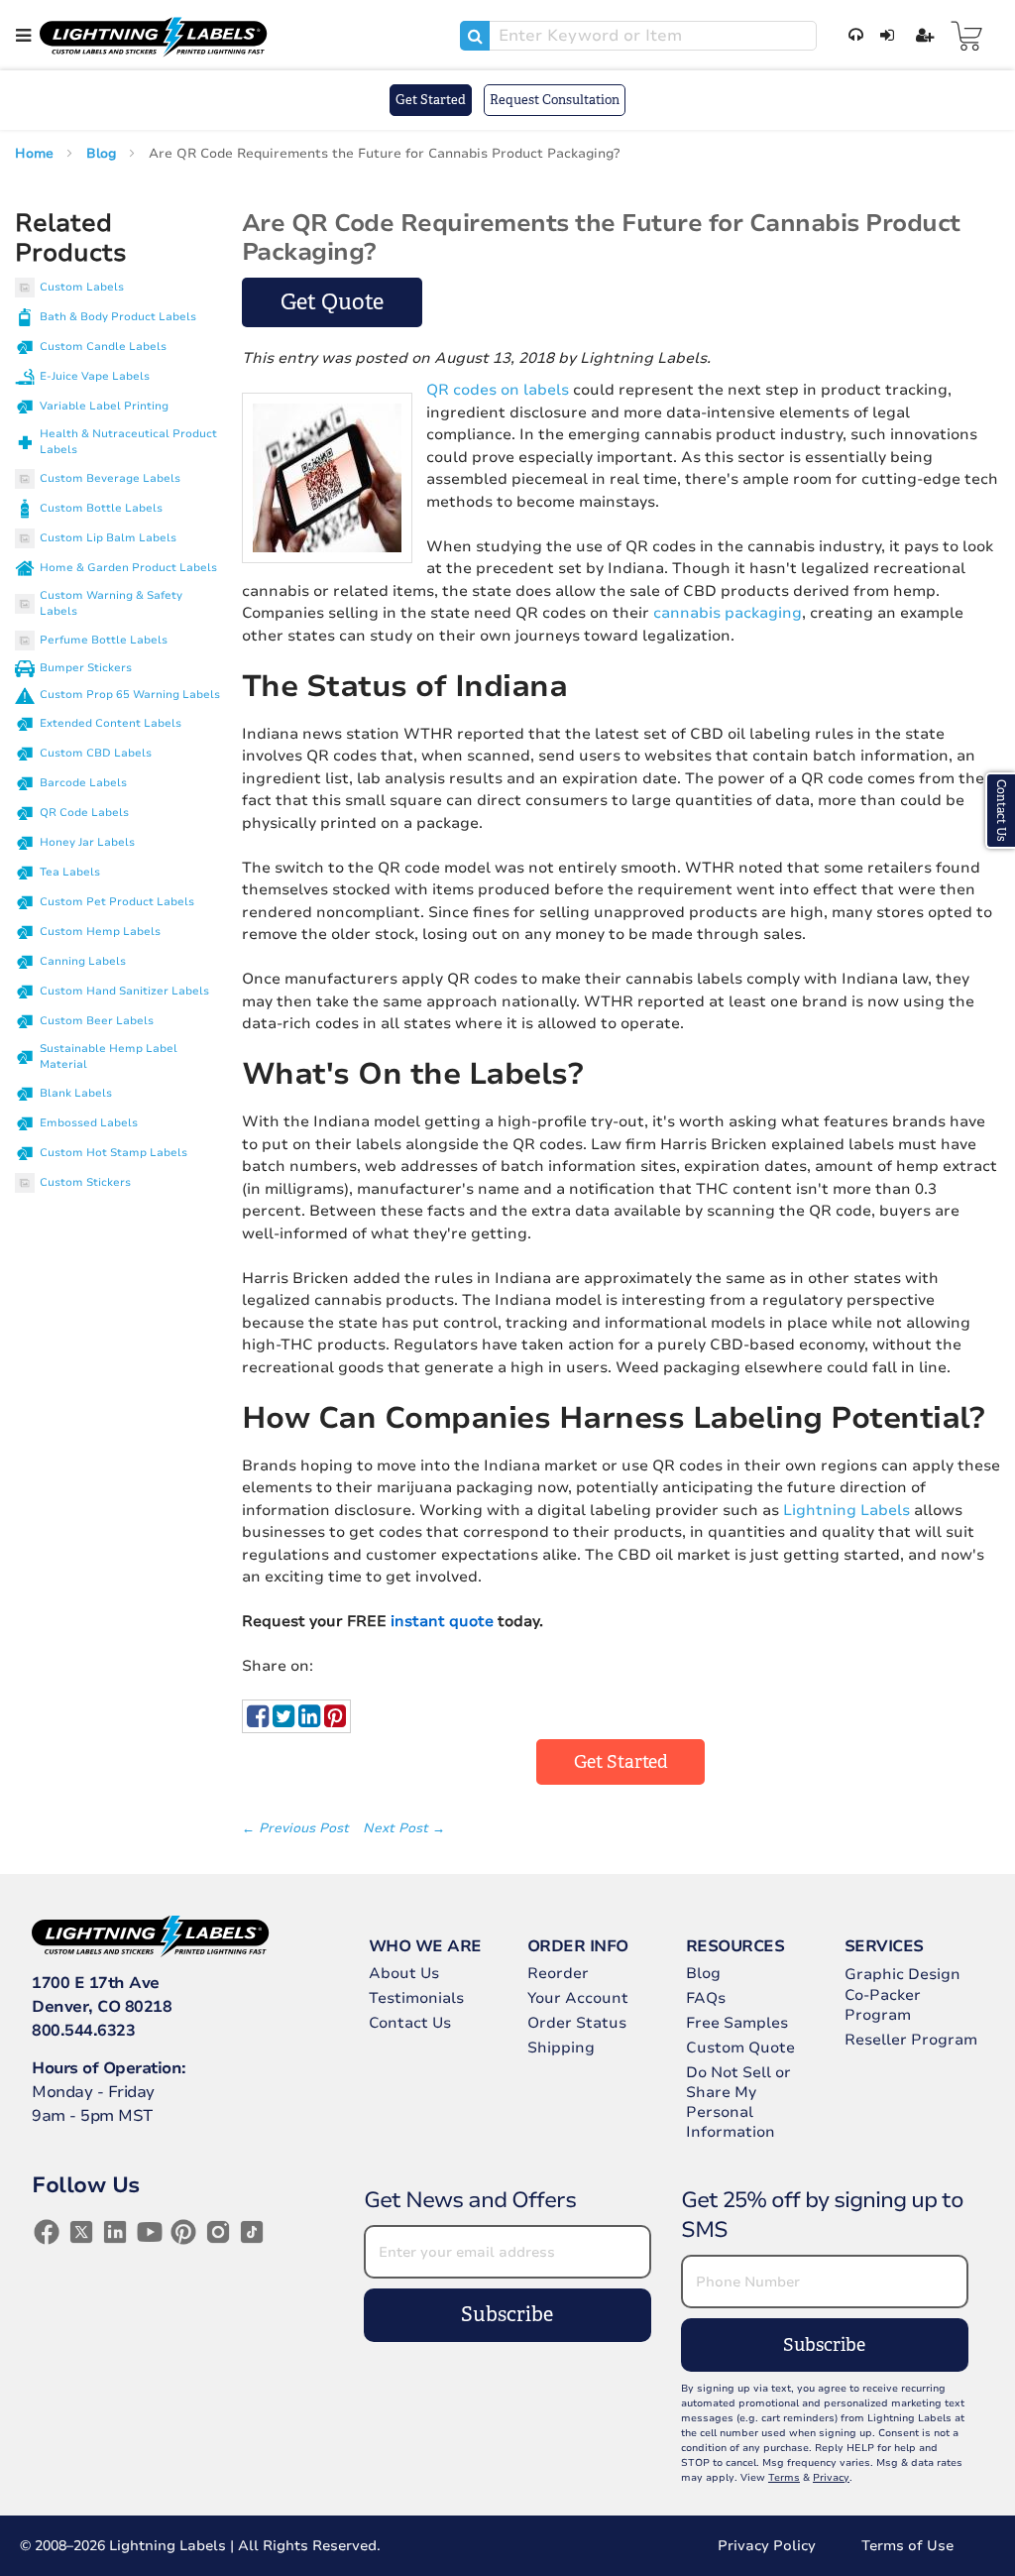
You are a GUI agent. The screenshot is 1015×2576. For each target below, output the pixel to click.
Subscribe (507, 2315)
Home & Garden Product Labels (128, 568)
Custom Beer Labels (97, 1021)
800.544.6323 (83, 2031)
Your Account (578, 1998)
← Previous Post (297, 1828)
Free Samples (737, 2023)
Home (36, 154)
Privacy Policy (767, 2546)
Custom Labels (82, 287)
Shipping (561, 2048)
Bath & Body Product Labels (118, 317)
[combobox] (638, 36)
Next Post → (404, 1828)
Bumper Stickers (86, 668)
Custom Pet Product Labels (117, 902)
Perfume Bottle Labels (104, 640)
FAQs (706, 1998)
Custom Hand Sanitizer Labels (124, 991)
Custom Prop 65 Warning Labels (130, 695)
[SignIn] (884, 36)
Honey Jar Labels (87, 842)
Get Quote (332, 302)
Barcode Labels (83, 783)
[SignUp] (921, 36)
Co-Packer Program (883, 2005)
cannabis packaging (728, 613)
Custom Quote (740, 2048)
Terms (784, 2478)
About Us (404, 1973)
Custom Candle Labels (103, 347)
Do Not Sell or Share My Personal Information (738, 2102)
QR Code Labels (84, 813)
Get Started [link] (621, 1762)
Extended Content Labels (111, 723)
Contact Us (410, 2023)
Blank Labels (76, 1093)
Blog (103, 154)
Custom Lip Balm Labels (108, 538)
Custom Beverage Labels (110, 478)
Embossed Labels (89, 1123)
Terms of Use (907, 2546)
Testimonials (416, 1998)
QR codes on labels (498, 390)
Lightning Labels (846, 1510)
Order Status (577, 2023)
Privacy (831, 2478)
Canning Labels (83, 961)
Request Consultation (555, 100)
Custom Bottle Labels (101, 508)
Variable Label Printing (104, 406)
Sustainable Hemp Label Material (109, 1057)
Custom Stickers (85, 1182)
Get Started (431, 100)
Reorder (558, 1973)
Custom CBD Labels (96, 753)
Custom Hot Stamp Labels (113, 1153)
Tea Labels (70, 872)
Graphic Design (902, 1974)
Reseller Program (911, 2040)
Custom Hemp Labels (100, 932)
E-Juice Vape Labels (95, 376)
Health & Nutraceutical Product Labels (128, 442)
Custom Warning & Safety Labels (111, 604)
